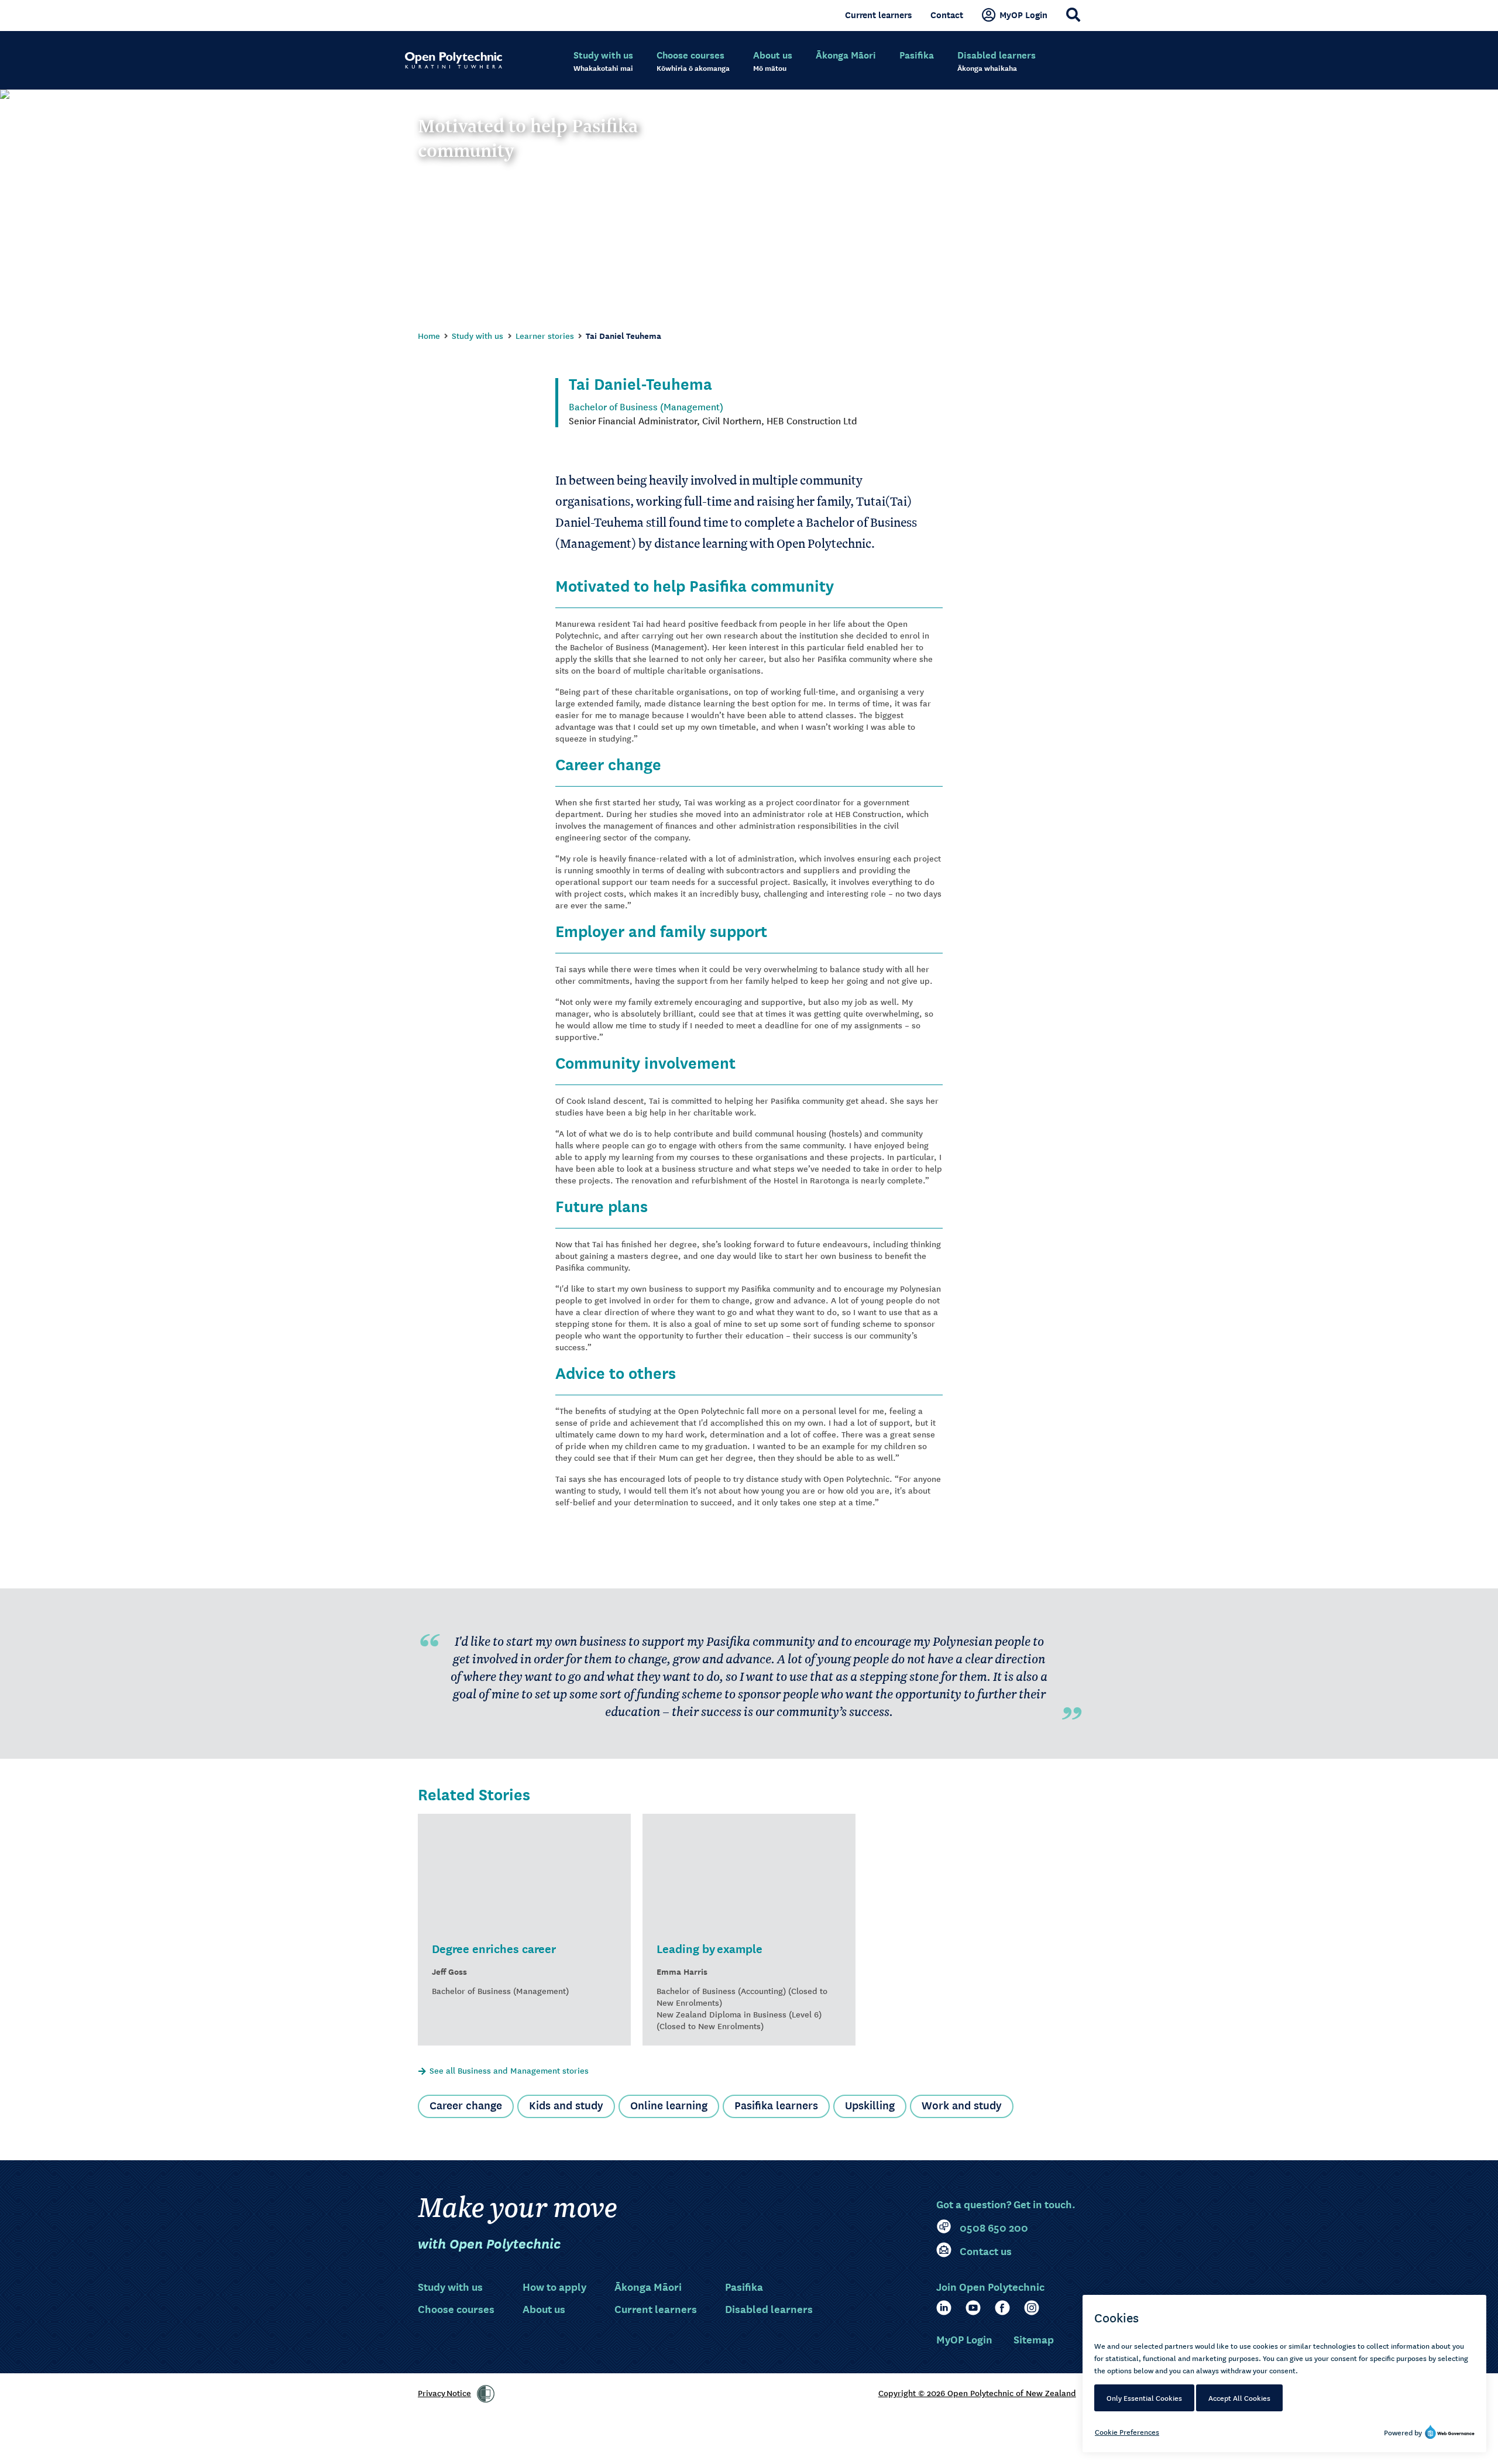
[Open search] (1073, 15)
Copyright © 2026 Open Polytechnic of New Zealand (977, 2393)
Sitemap (1034, 2339)
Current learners (878, 15)
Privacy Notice (444, 2393)
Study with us (477, 335)
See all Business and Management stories (509, 2070)
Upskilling (870, 2105)
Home (429, 335)
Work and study (962, 2105)
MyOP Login (1023, 15)
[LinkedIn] (944, 2308)
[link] (486, 2394)
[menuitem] (603, 61)
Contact (947, 15)
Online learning (669, 2105)
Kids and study (566, 2105)
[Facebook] (1002, 2308)
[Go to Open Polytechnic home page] (453, 60)
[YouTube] (973, 2308)
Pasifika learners (776, 2105)
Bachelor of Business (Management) (646, 406)
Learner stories (545, 335)
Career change (466, 2105)
